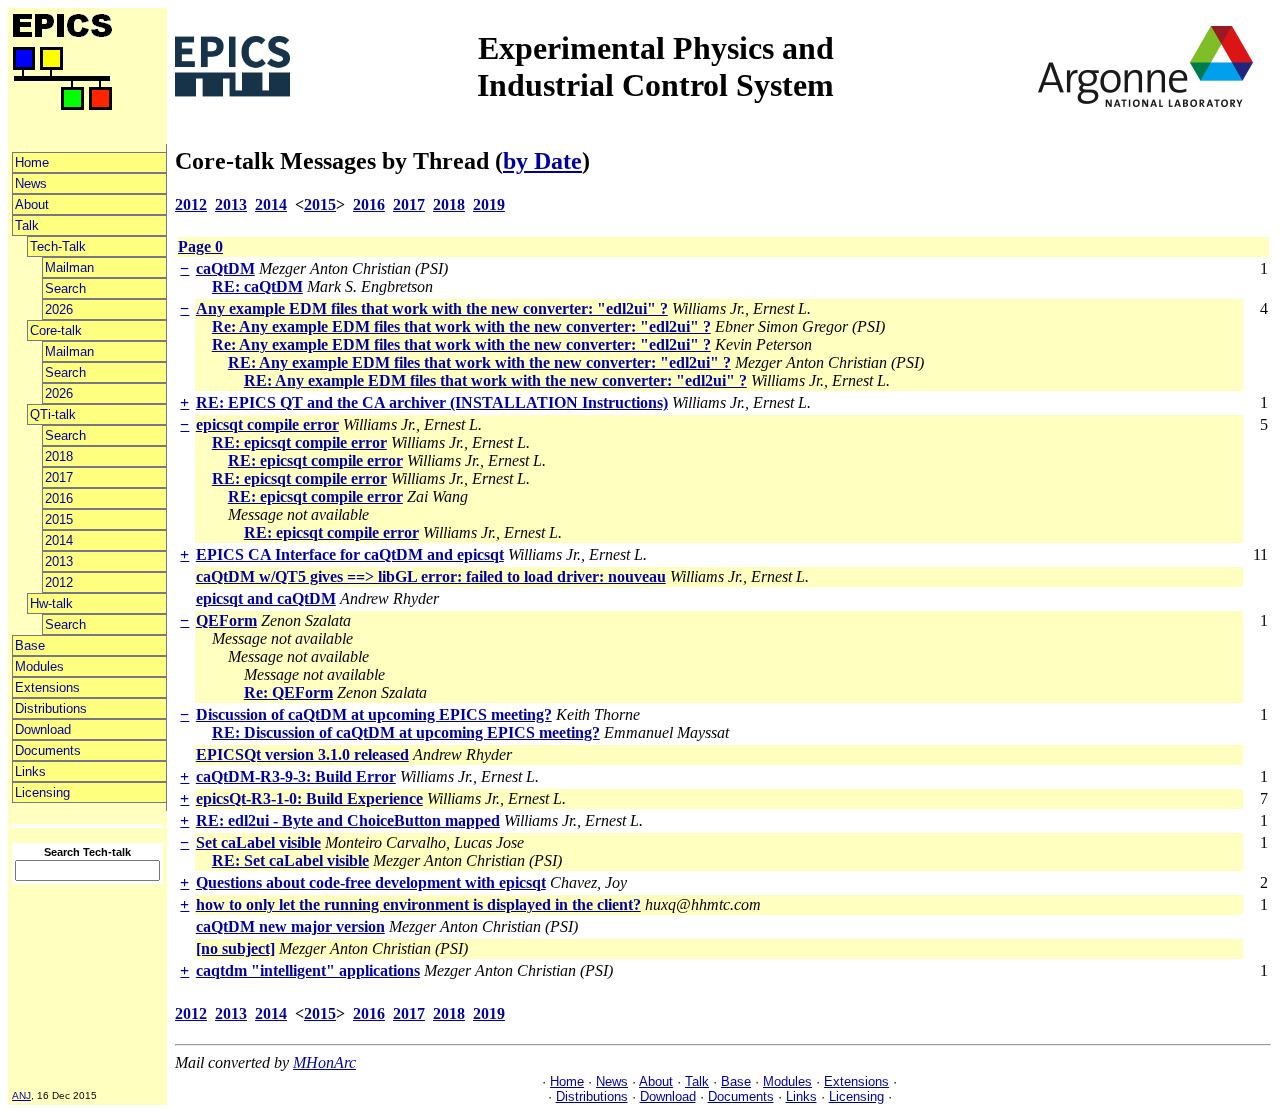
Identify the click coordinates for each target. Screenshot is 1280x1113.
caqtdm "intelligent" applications (308, 970)
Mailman (69, 267)
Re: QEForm (288, 692)
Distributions (51, 708)
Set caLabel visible (258, 842)
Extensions (47, 687)
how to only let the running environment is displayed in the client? (418, 904)
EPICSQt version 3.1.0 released (302, 754)
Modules (39, 666)
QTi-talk (53, 414)
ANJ (21, 1095)
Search (65, 288)
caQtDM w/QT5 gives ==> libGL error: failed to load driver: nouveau (431, 576)
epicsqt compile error (267, 424)
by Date (542, 161)
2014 (59, 540)
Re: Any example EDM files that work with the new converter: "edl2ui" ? (461, 326)
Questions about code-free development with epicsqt (371, 882)
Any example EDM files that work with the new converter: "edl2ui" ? (432, 308)
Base (30, 645)
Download (43, 729)
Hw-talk (51, 603)
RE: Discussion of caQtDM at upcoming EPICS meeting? (406, 732)
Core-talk (56, 330)
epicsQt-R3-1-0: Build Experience (309, 798)
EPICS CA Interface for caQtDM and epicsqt (350, 554)
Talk (27, 225)
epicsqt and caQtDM (266, 598)
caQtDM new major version (290, 926)
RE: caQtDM (257, 286)
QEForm (226, 620)
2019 (489, 204)
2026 (59, 309)
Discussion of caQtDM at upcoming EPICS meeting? (374, 714)
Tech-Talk (58, 246)
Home (32, 162)
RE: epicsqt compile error (299, 442)
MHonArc (324, 1062)
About (32, 204)
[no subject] (235, 948)
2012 (59, 582)
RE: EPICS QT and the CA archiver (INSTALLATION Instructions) (432, 402)
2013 (59, 561)
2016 (59, 498)
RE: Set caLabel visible (290, 860)
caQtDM (225, 268)
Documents (48, 750)
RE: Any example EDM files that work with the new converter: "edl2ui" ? (479, 362)
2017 (59, 477)
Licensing (42, 792)
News (31, 183)
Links (30, 771)
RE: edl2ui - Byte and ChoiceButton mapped (348, 820)
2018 (59, 456)
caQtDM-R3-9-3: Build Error (296, 776)
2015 (59, 519)
